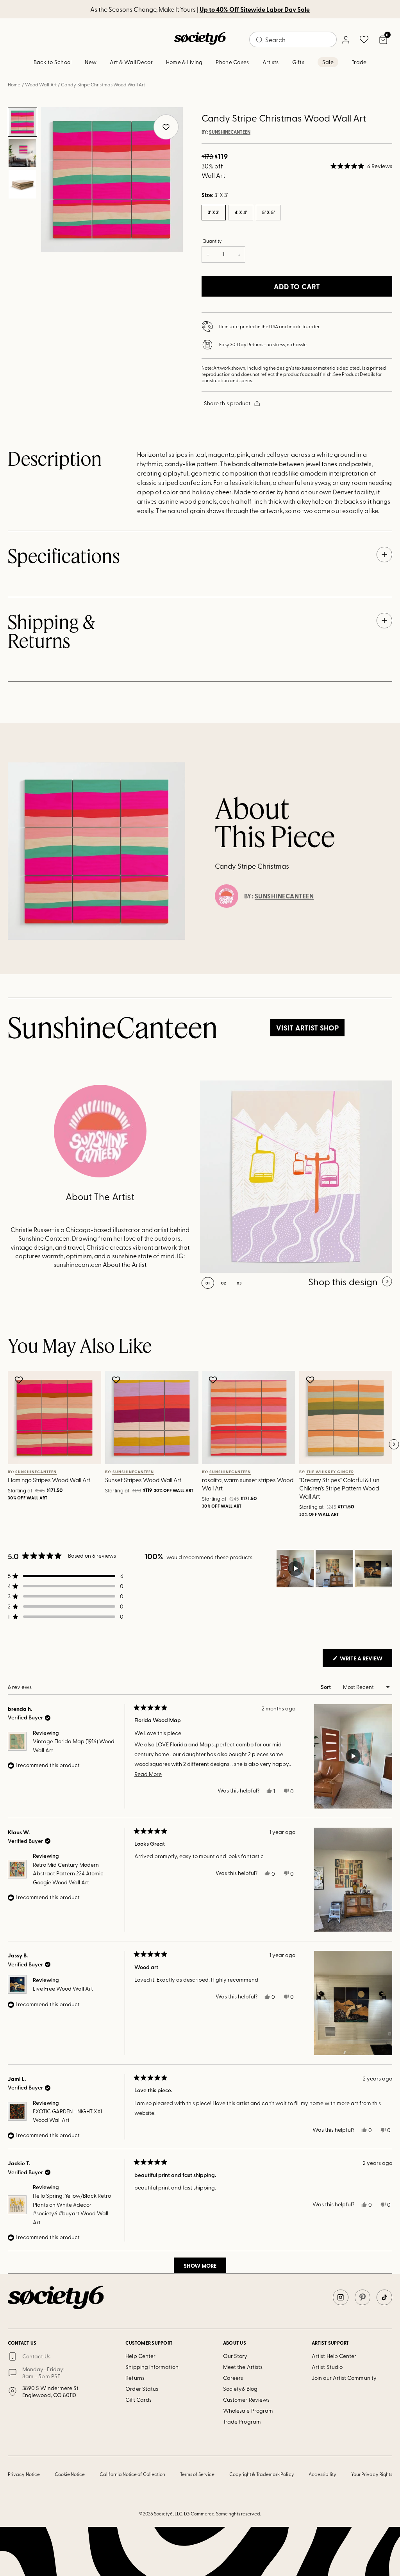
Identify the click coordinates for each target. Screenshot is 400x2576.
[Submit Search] (259, 40)
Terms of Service (197, 2474)
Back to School (53, 62)
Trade (359, 62)
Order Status (142, 2389)
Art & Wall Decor (131, 62)
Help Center (140, 2356)
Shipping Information (152, 2367)
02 (224, 1283)
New (91, 62)
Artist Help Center (334, 2356)
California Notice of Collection (132, 2474)
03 (239, 1283)
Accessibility (322, 2474)
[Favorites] (364, 39)
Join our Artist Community (344, 2378)
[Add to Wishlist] (20, 1380)
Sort (326, 1687)
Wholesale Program (248, 2411)
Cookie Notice (70, 2474)
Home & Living (184, 62)
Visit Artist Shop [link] (307, 1028)
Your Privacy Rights (372, 2474)
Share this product (227, 403)
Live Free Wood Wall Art (63, 1988)
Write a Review (365, 1660)
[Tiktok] (384, 2297)
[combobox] (293, 39)
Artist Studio (327, 2367)
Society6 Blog (240, 2389)
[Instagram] (341, 2297)
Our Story (235, 2356)
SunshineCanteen (230, 132)
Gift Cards (138, 2400)
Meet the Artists (243, 2367)
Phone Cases (232, 62)
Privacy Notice (24, 2474)
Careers (233, 2378)
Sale (328, 62)
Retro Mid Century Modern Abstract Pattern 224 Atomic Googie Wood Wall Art (68, 1873)
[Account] (345, 39)
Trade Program (242, 2421)
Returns (135, 2378)
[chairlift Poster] (296, 1177)
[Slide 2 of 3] (23, 153)
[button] (361, 166)
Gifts (298, 62)
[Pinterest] (362, 2297)
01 (208, 1283)
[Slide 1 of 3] (23, 122)
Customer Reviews (246, 2400)
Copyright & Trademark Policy (262, 2474)
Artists (271, 62)
